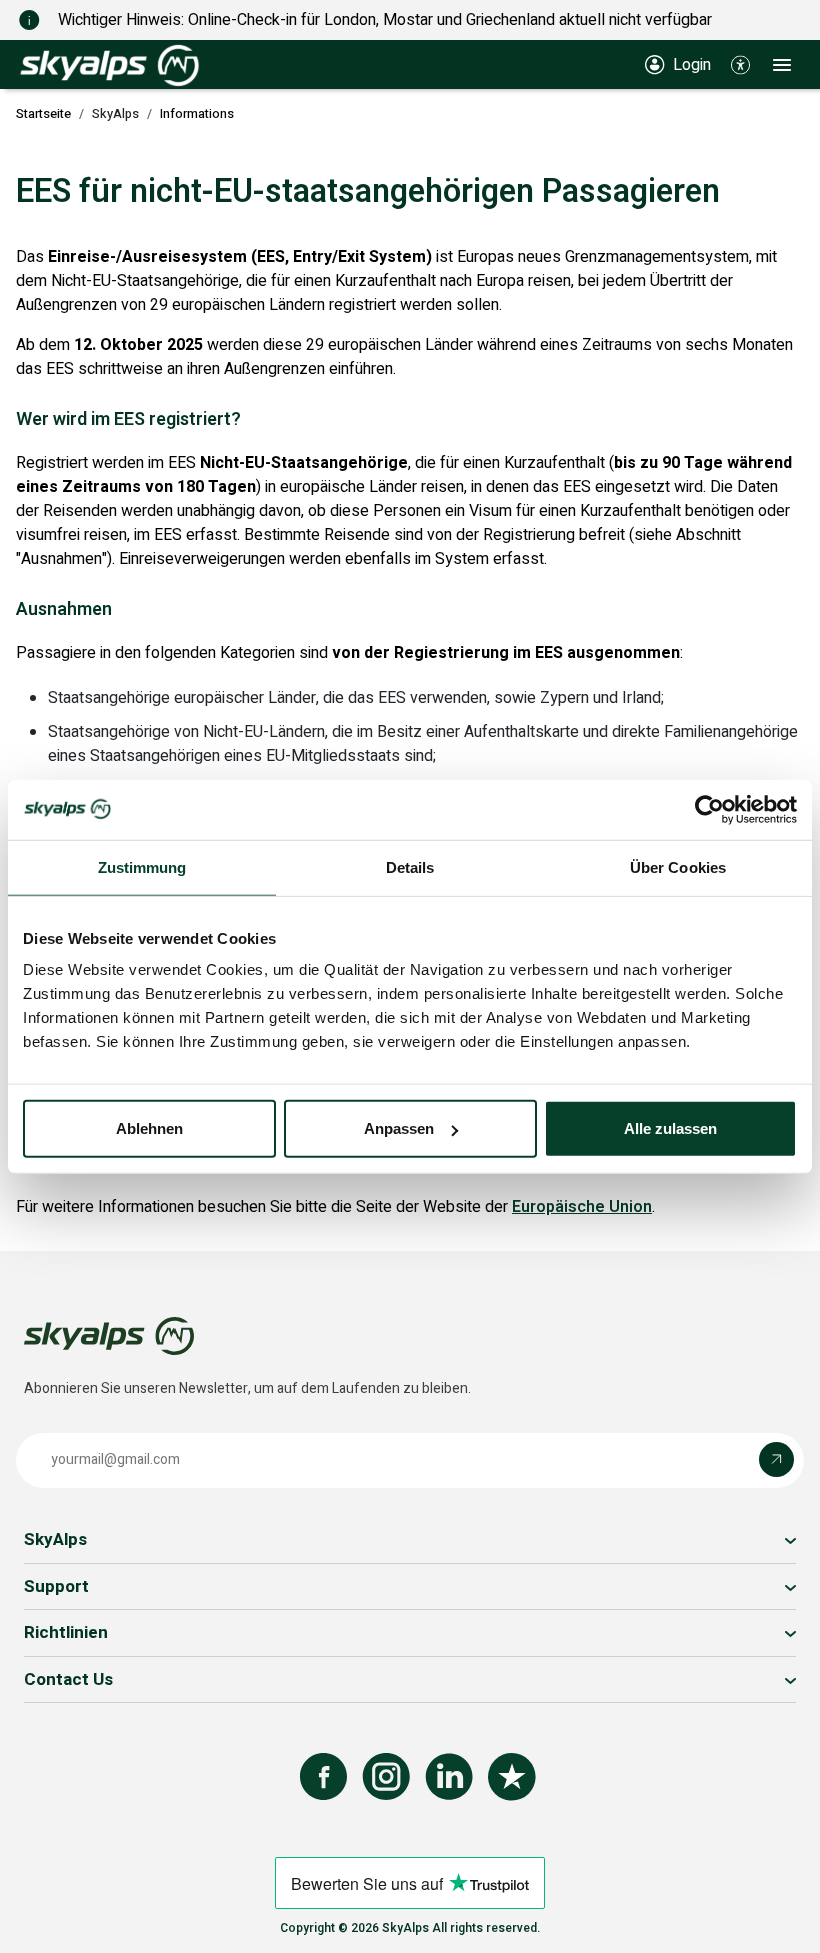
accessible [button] (25, 1875)
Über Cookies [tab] (678, 866)
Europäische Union (582, 1207)
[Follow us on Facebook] (323, 1777)
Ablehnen (149, 1128)
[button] (740, 64)
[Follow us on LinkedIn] (449, 1777)
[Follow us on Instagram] (386, 1777)
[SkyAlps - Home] (109, 64)
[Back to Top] (785, 1916)
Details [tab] (410, 866)
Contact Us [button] (68, 1679)
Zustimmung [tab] (142, 866)
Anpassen (399, 1128)
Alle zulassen (670, 1128)
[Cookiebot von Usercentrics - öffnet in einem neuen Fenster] (709, 809)
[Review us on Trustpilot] (512, 1777)
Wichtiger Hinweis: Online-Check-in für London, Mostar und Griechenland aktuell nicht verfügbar (385, 20)
